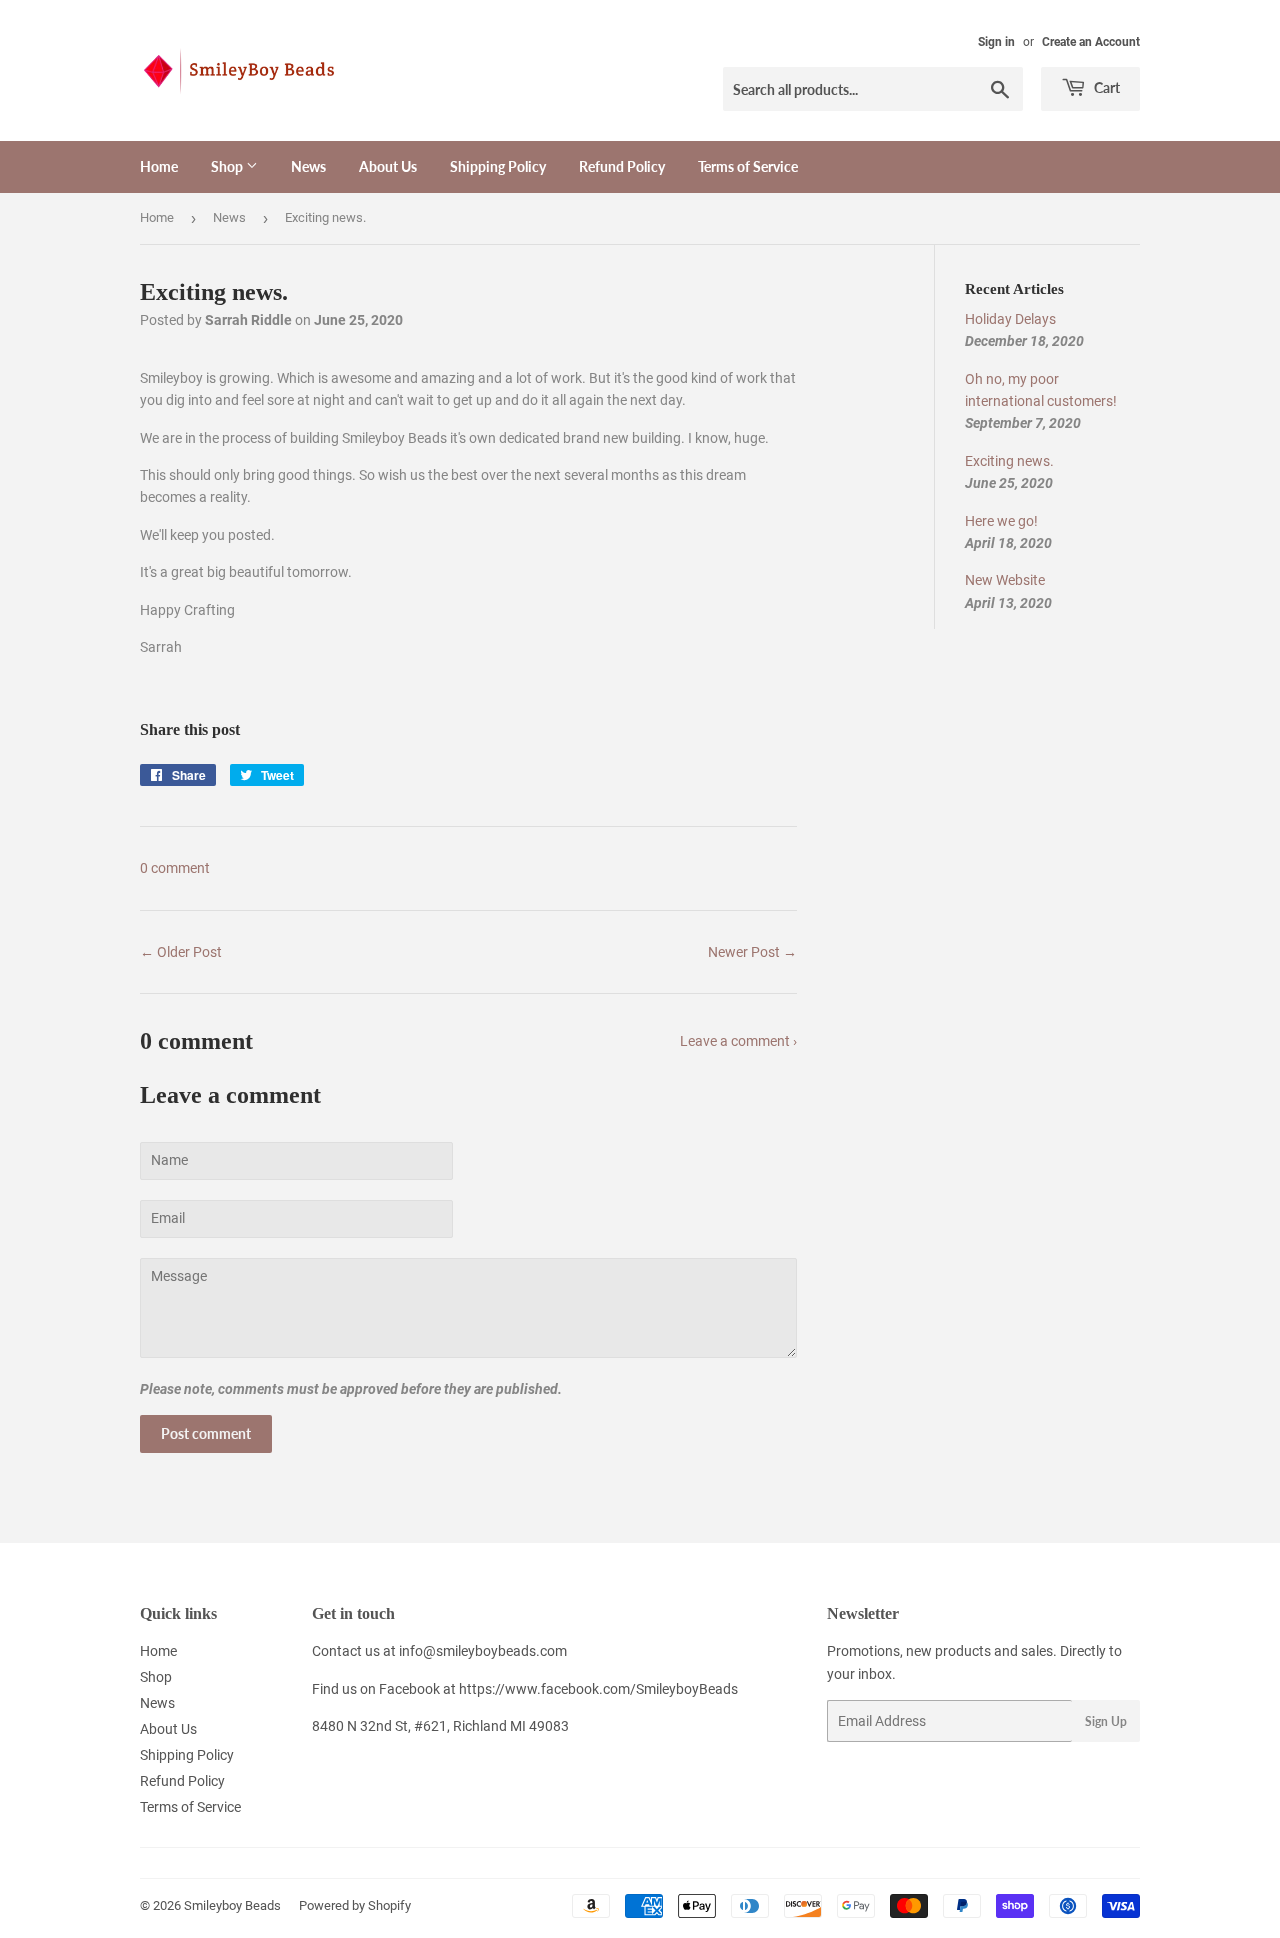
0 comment (175, 868)
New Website (1005, 580)
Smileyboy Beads (232, 1905)
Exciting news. (1009, 461)
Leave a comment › (738, 1041)
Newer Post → (752, 952)
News (308, 166)
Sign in (996, 42)
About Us (388, 166)
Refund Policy (622, 166)
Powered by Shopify (355, 1905)
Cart (1105, 87)
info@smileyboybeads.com (483, 1651)
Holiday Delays (1010, 319)
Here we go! (1001, 521)
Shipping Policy (498, 166)
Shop (228, 166)
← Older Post (181, 952)
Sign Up (1106, 1721)
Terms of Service (748, 166)
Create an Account (1091, 42)
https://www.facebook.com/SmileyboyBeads (598, 1689)
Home (159, 166)
